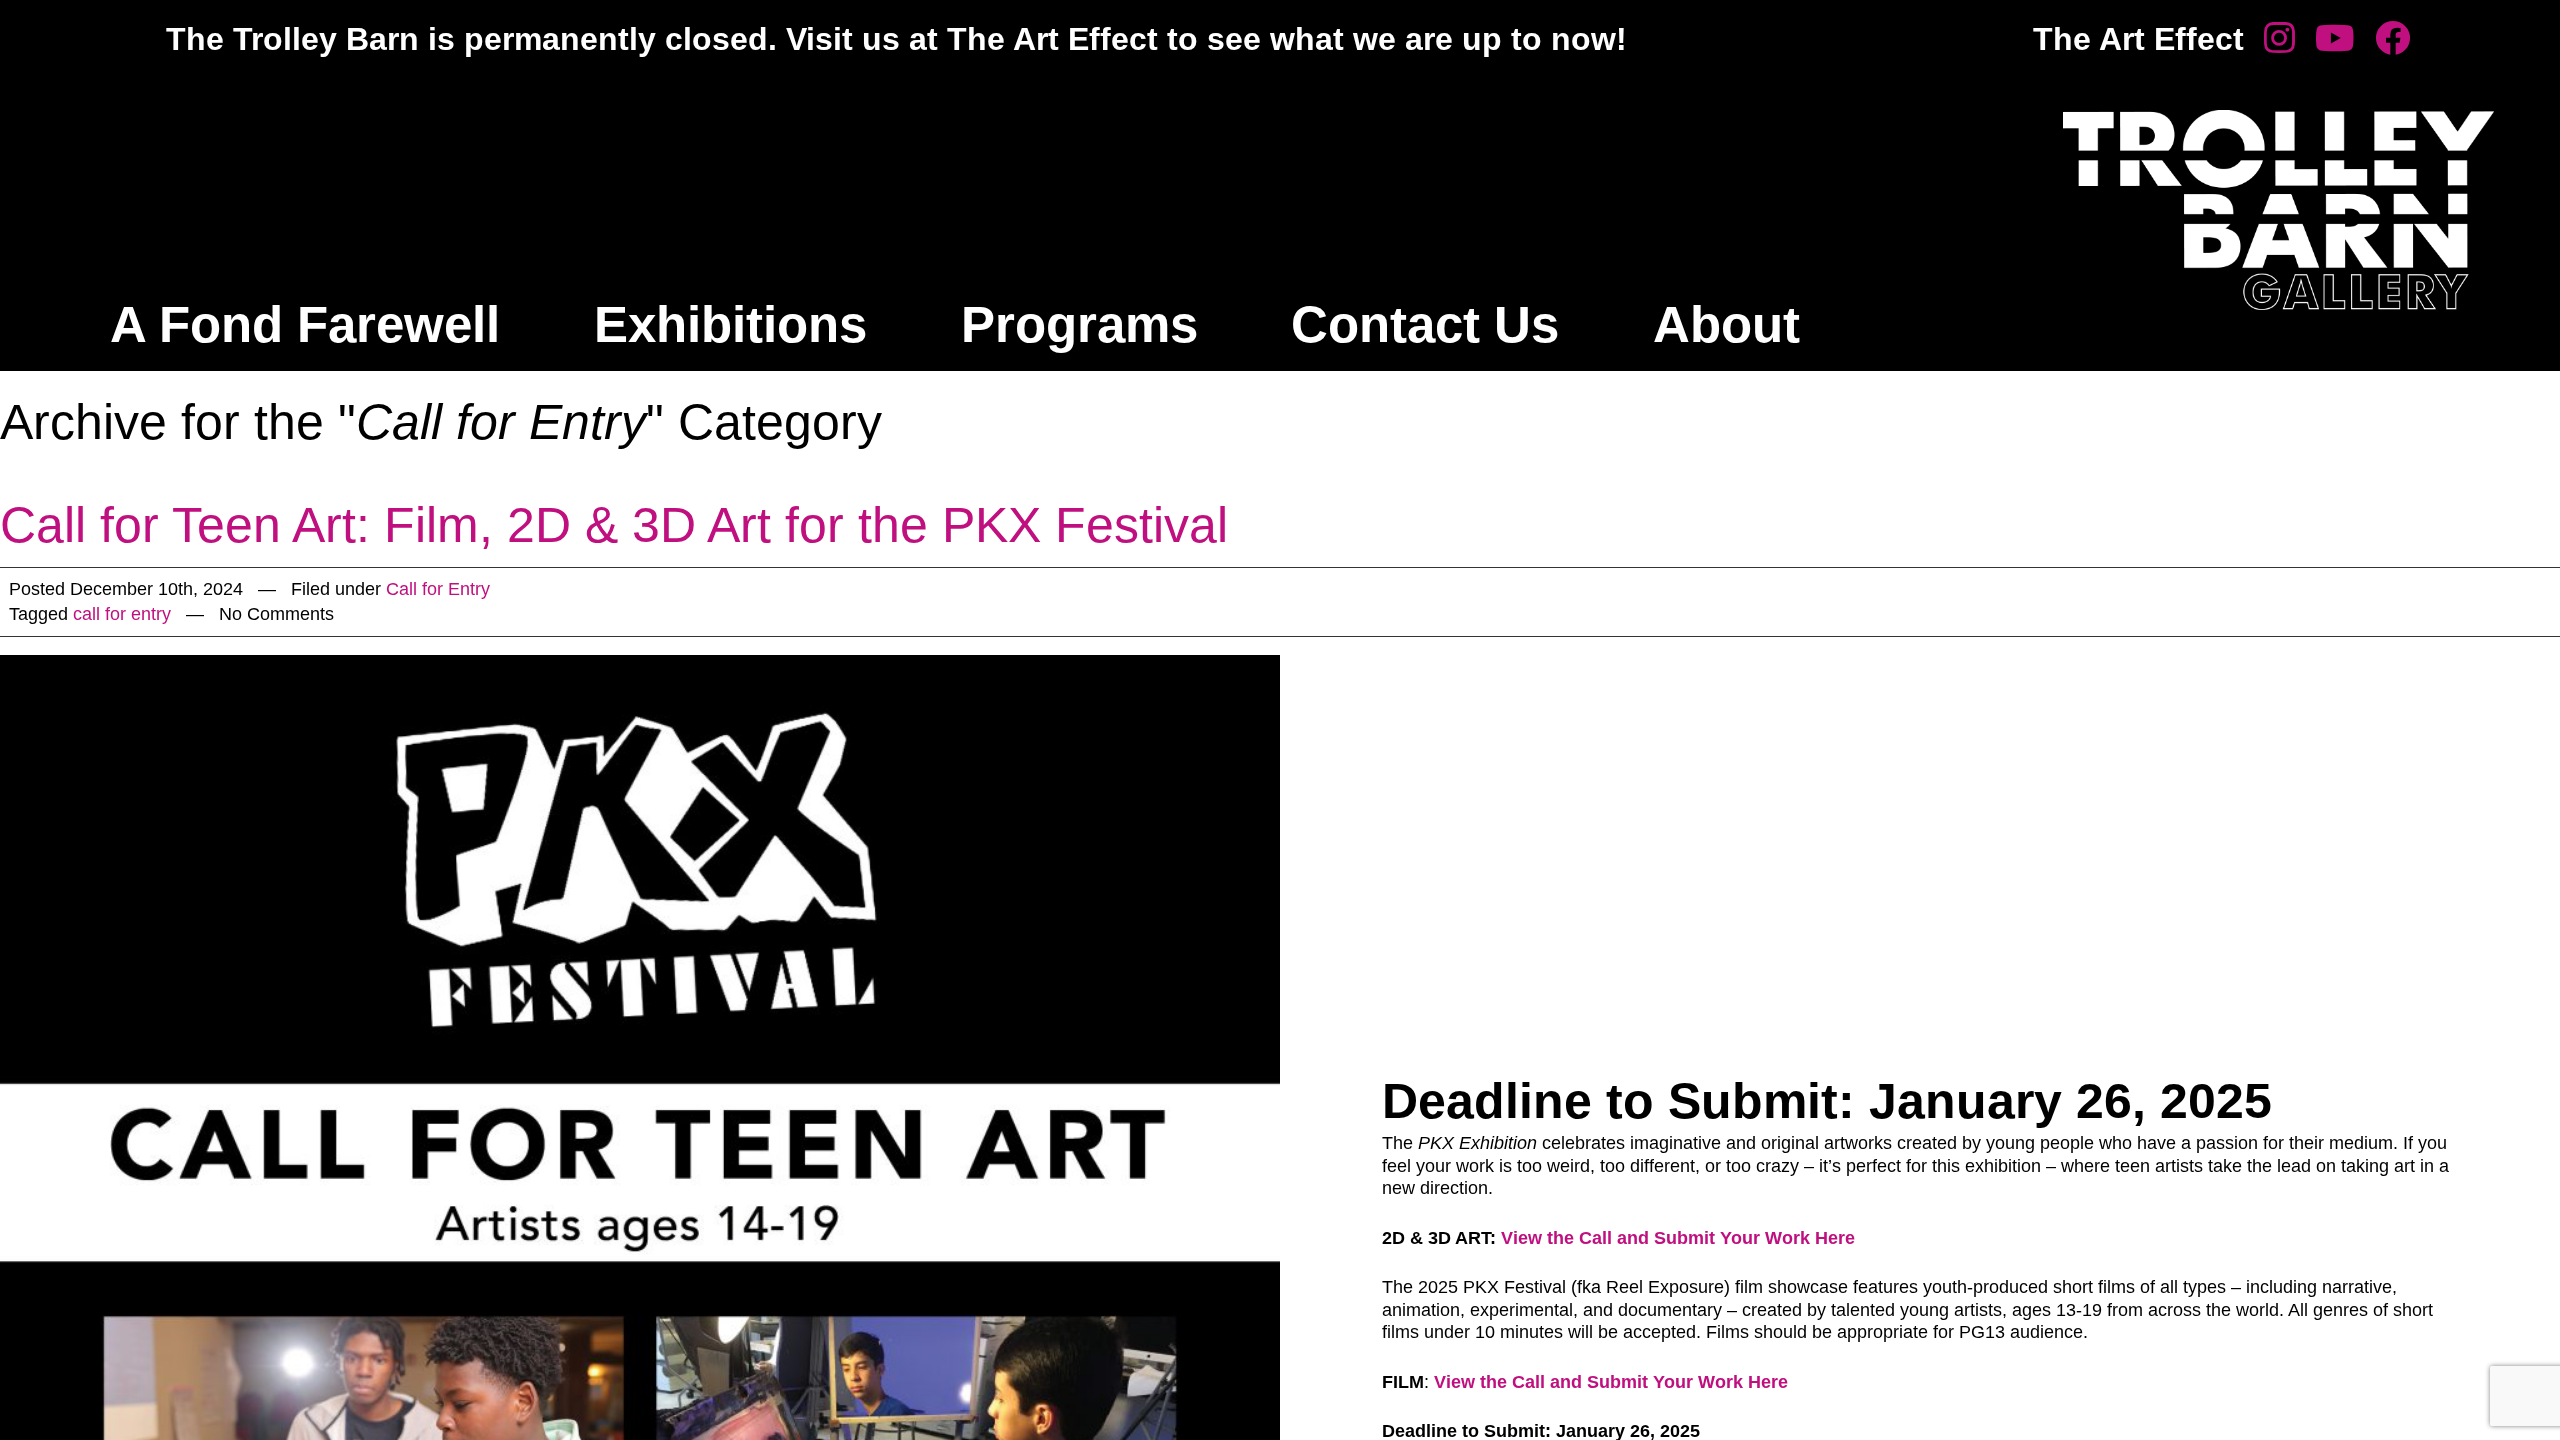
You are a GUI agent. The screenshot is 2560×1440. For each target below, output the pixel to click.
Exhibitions (730, 324)
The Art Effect (2138, 39)
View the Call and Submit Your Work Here (1678, 1238)
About (1726, 324)
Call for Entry (438, 589)
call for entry (122, 614)
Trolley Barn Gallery (2278, 210)
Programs (1079, 324)
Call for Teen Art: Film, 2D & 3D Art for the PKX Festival (614, 525)
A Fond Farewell (305, 324)
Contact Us (1425, 324)
